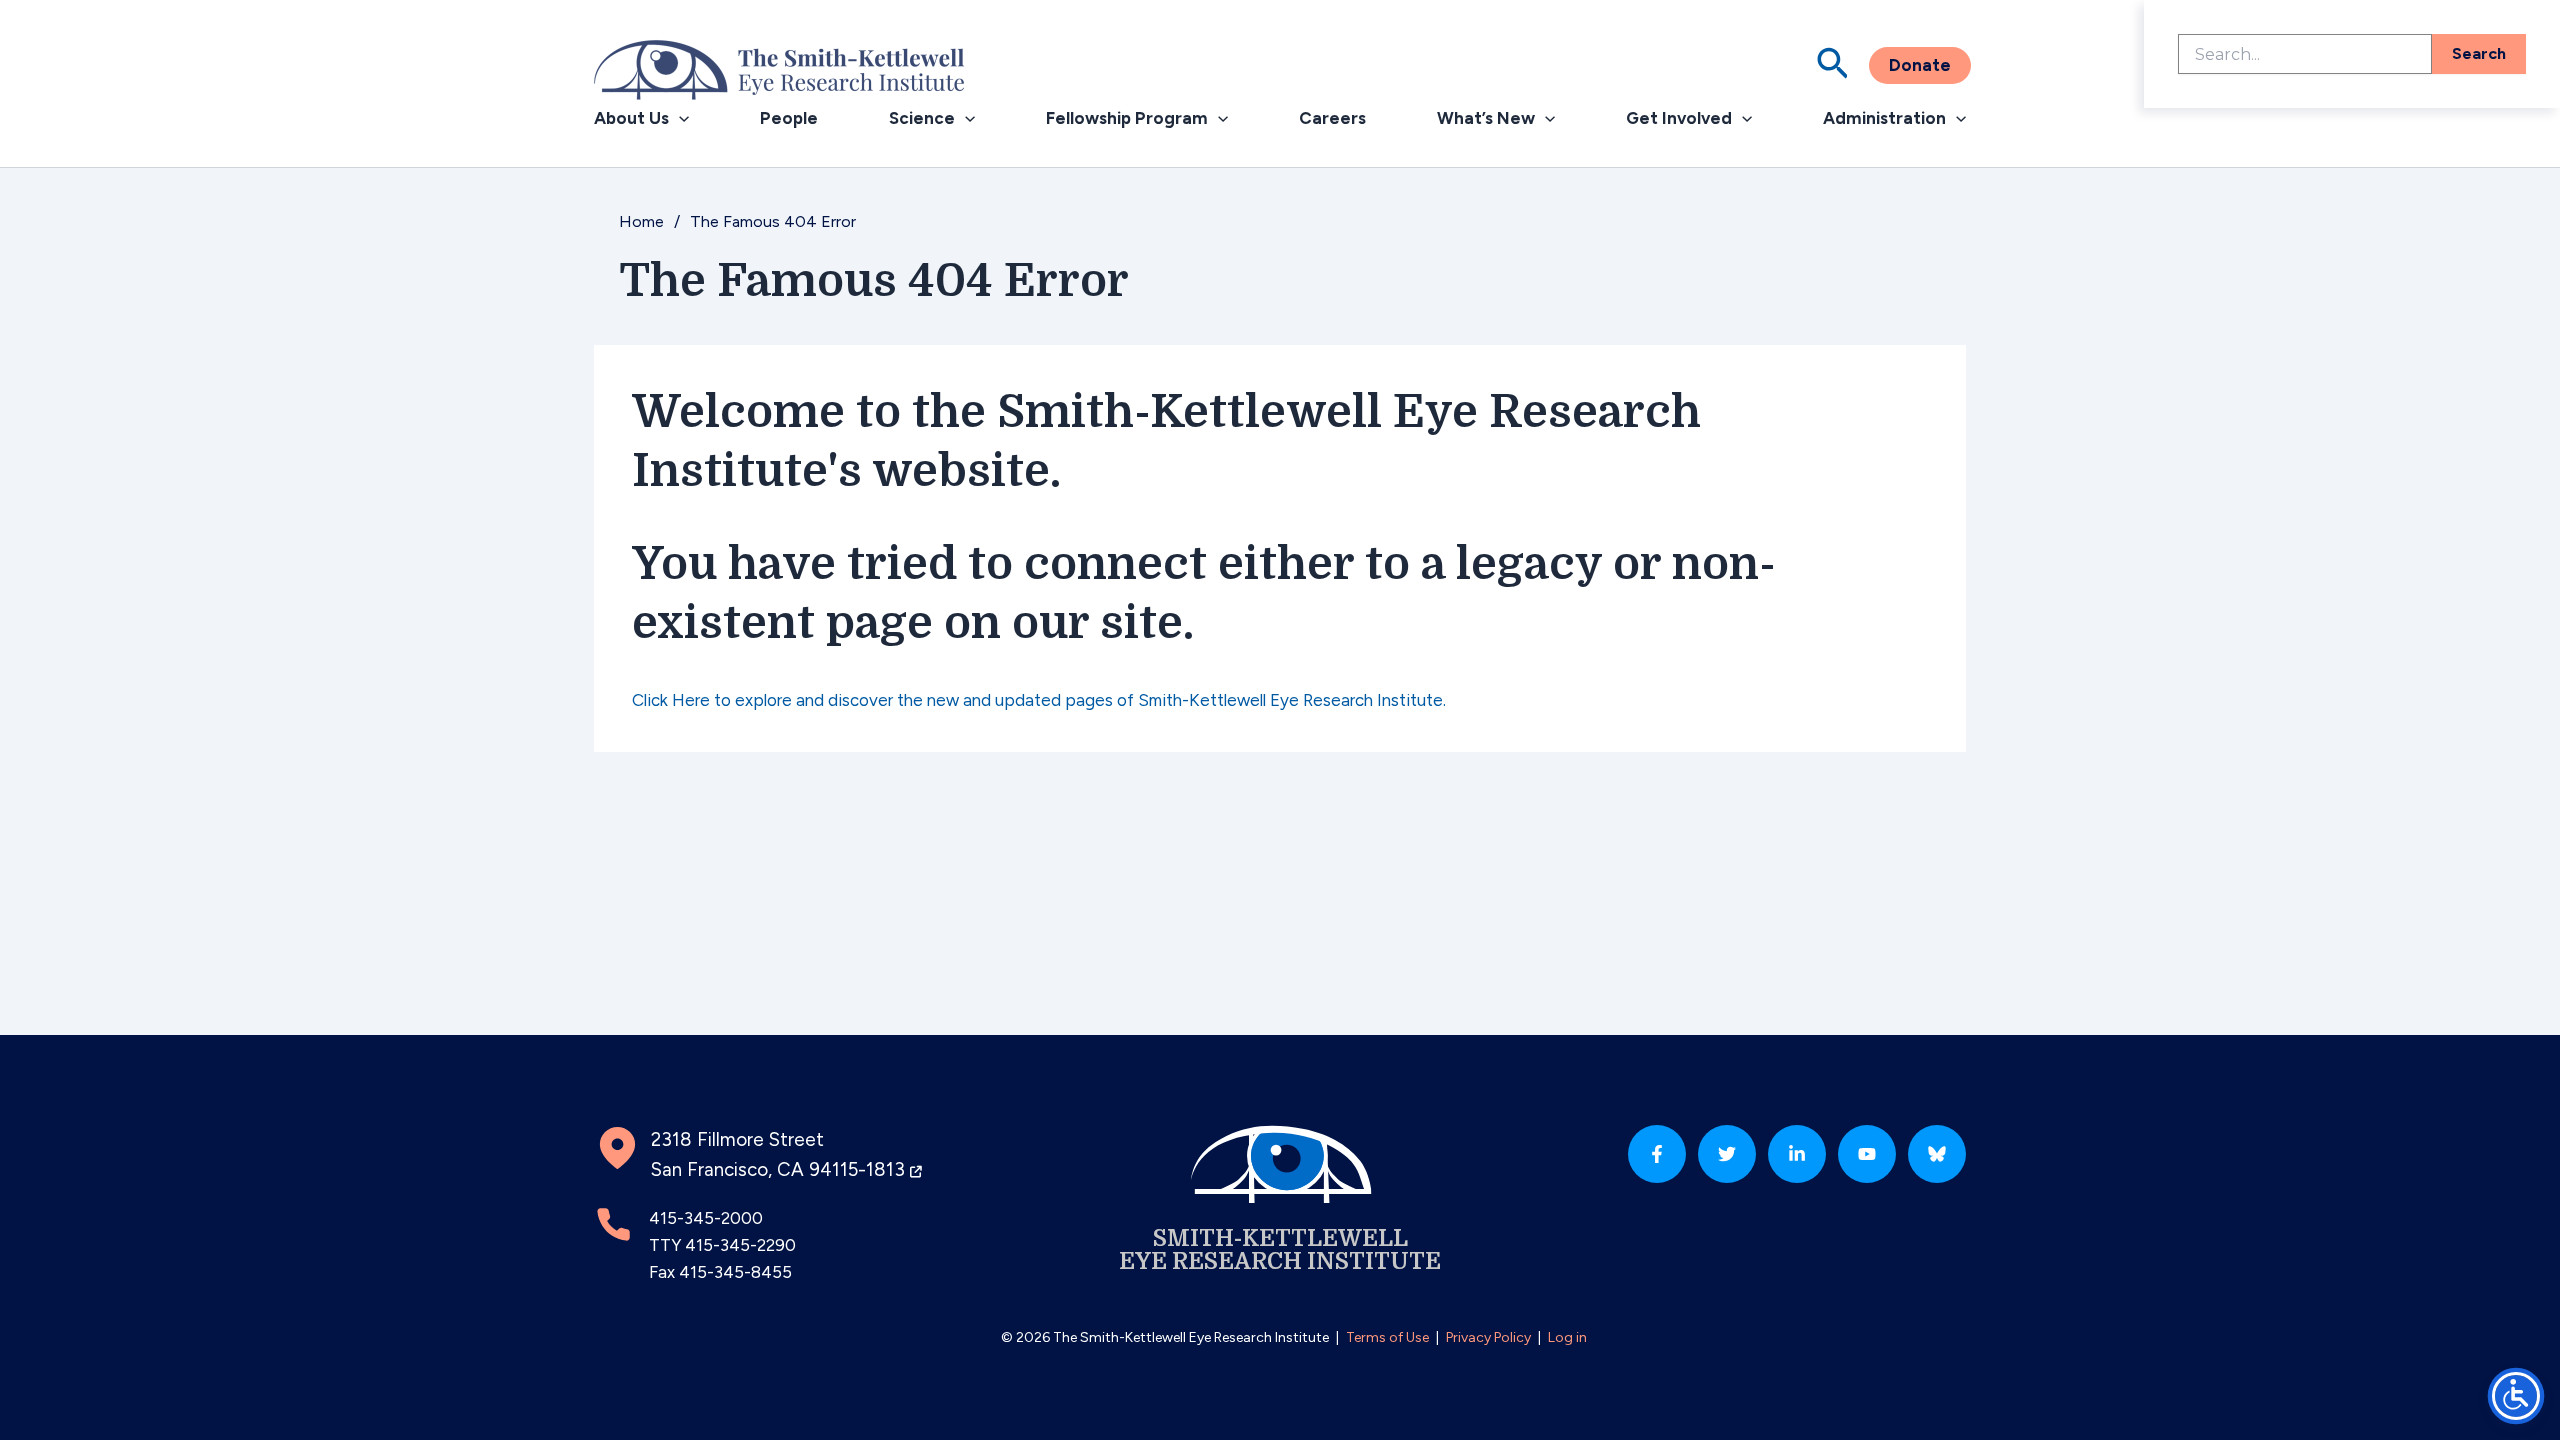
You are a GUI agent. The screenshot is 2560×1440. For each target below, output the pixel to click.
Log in (1567, 1337)
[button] (1833, 65)
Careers (1332, 118)
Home (641, 221)
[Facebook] (1657, 1154)
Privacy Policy (1488, 1337)
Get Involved (1679, 118)
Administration (1884, 118)
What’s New (1486, 118)
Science (922, 118)
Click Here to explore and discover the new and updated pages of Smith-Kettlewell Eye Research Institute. (1039, 700)
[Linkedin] (1797, 1154)
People (789, 118)
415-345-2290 (740, 1245)
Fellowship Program (1127, 118)
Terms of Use (1387, 1337)
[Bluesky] (1937, 1154)
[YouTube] (1867, 1154)
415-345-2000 (706, 1218)
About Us (631, 118)
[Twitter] (1727, 1154)
